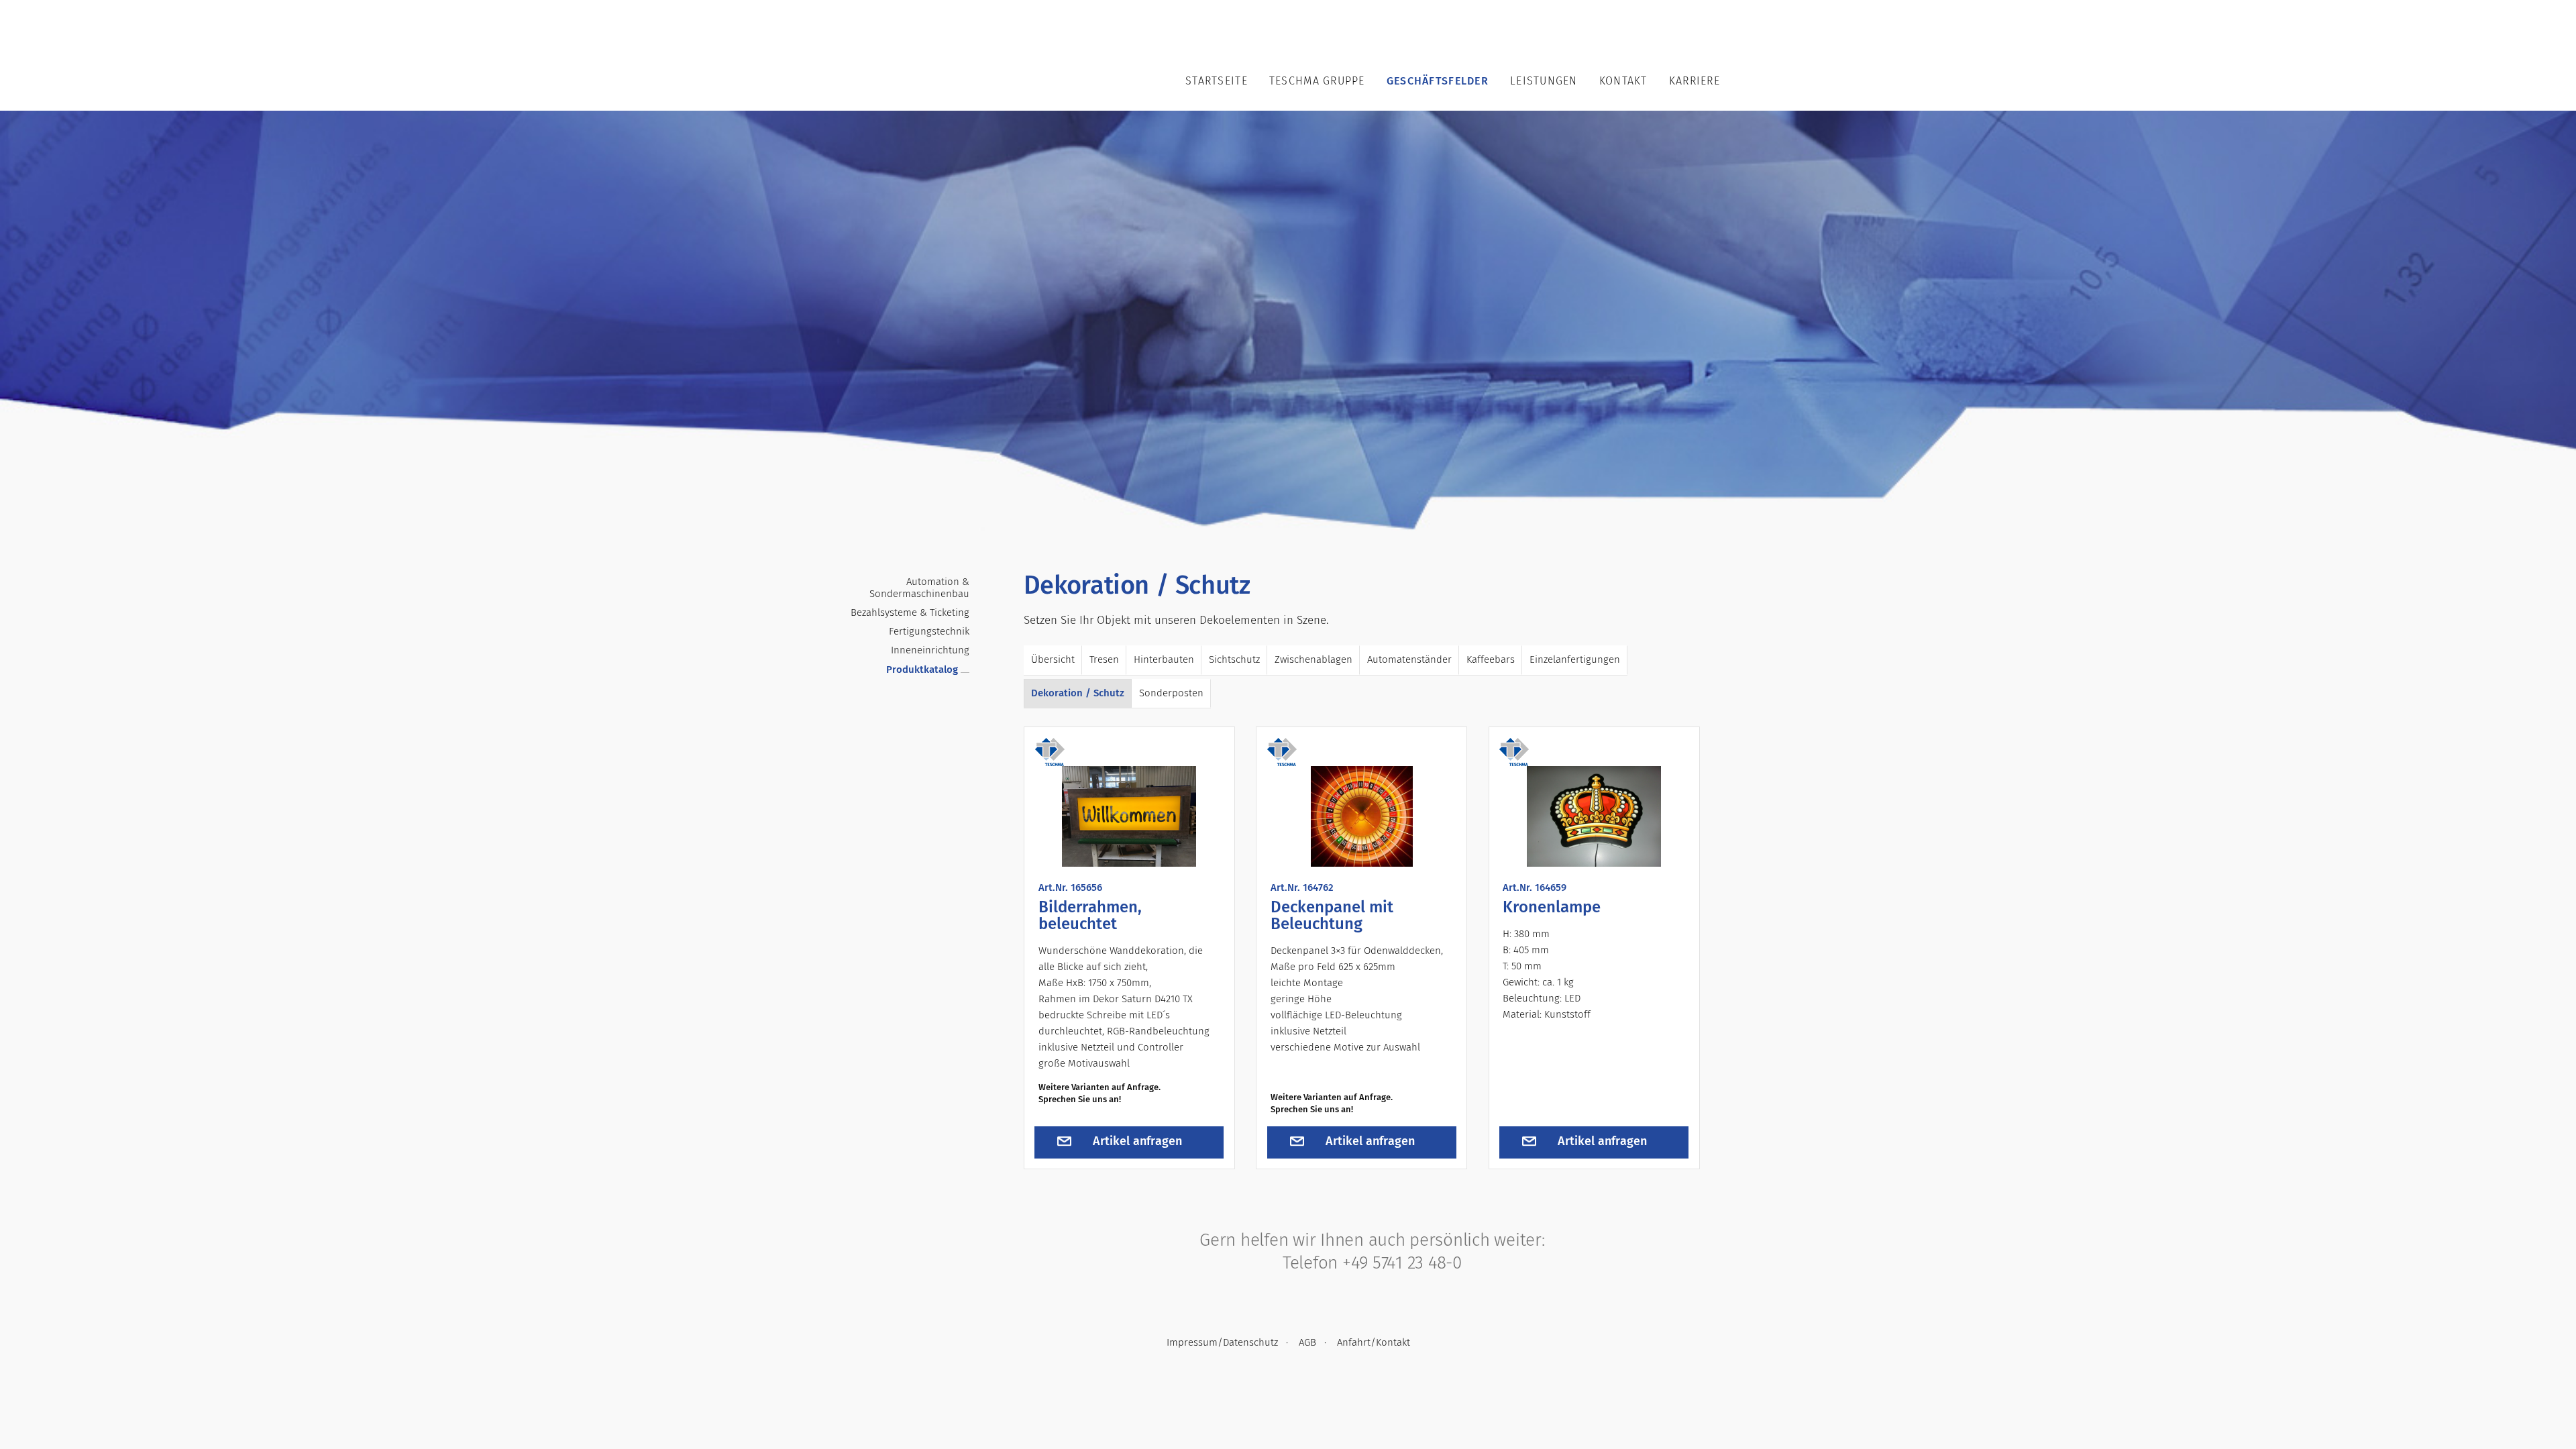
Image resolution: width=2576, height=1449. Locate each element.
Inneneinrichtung (930, 650)
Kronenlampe (1552, 908)
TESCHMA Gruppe (1317, 81)
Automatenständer (1409, 660)
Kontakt (1623, 81)
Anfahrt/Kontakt (1374, 1343)
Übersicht (1053, 660)
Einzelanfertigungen (1575, 660)
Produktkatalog (922, 670)
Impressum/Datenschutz (1222, 1343)
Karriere (1695, 81)
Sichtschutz (1234, 660)
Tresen (1104, 660)
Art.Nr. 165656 (1070, 888)
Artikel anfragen (1137, 1142)
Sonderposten (1171, 693)
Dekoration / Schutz (1078, 693)
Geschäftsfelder (1438, 81)
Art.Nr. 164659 (1535, 888)
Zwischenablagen (1313, 660)
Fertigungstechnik (929, 632)
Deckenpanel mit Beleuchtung (1332, 916)
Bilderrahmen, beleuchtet (1090, 916)
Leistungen (1544, 81)
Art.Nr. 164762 (1302, 888)
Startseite (1217, 81)
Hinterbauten (1164, 660)
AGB (1307, 1343)
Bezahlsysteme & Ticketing (910, 613)
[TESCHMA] (890, 53)
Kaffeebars (1491, 660)
